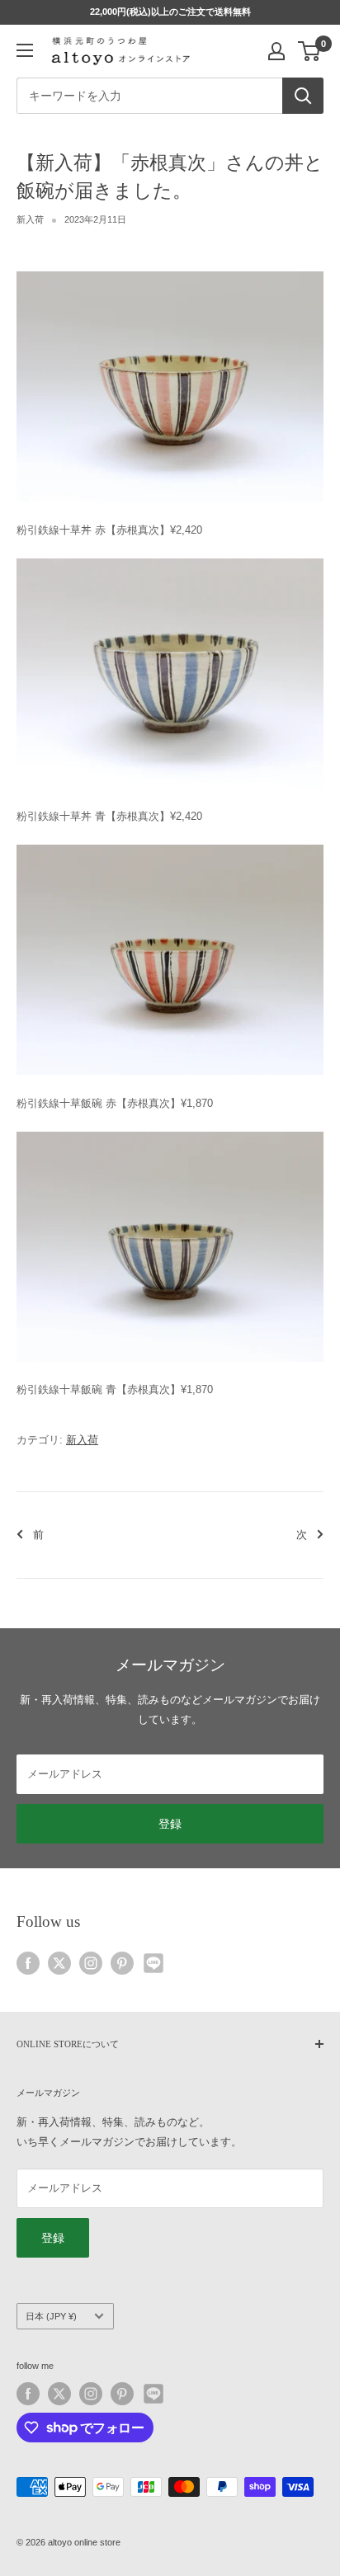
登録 (170, 1824)
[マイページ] (276, 51)
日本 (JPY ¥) (51, 2316)
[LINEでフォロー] (153, 1963)
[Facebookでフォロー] (28, 1963)
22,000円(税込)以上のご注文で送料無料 (170, 12)
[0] (310, 51)
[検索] (303, 96)
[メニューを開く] (25, 50)
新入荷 (30, 219)
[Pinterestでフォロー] (122, 1963)
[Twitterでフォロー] (59, 1963)
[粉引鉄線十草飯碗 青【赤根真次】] (170, 1130)
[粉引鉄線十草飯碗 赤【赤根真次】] (170, 843)
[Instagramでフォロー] (91, 1963)
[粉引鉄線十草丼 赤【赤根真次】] (170, 270)
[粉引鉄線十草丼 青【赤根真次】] (170, 557)
